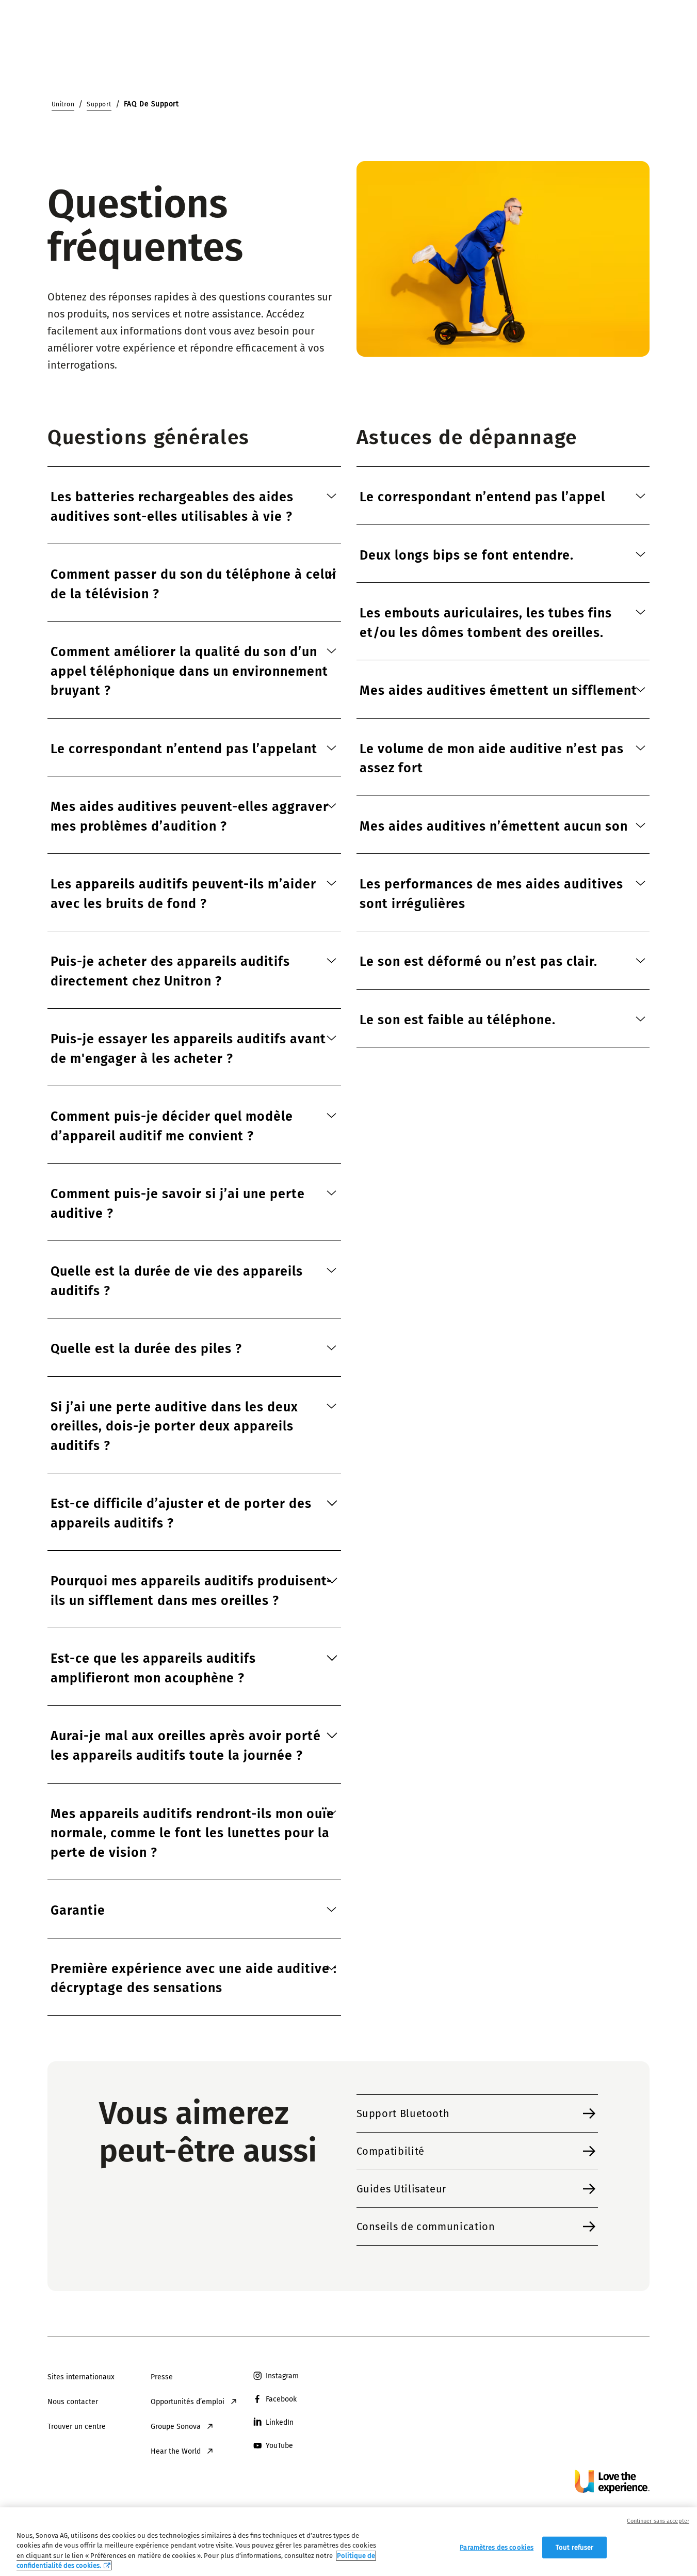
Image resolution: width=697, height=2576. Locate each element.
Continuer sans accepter (658, 2521)
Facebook (281, 2399)
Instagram (282, 2376)
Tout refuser (575, 2547)
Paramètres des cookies (497, 2547)
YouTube (279, 2446)
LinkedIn (280, 2422)
